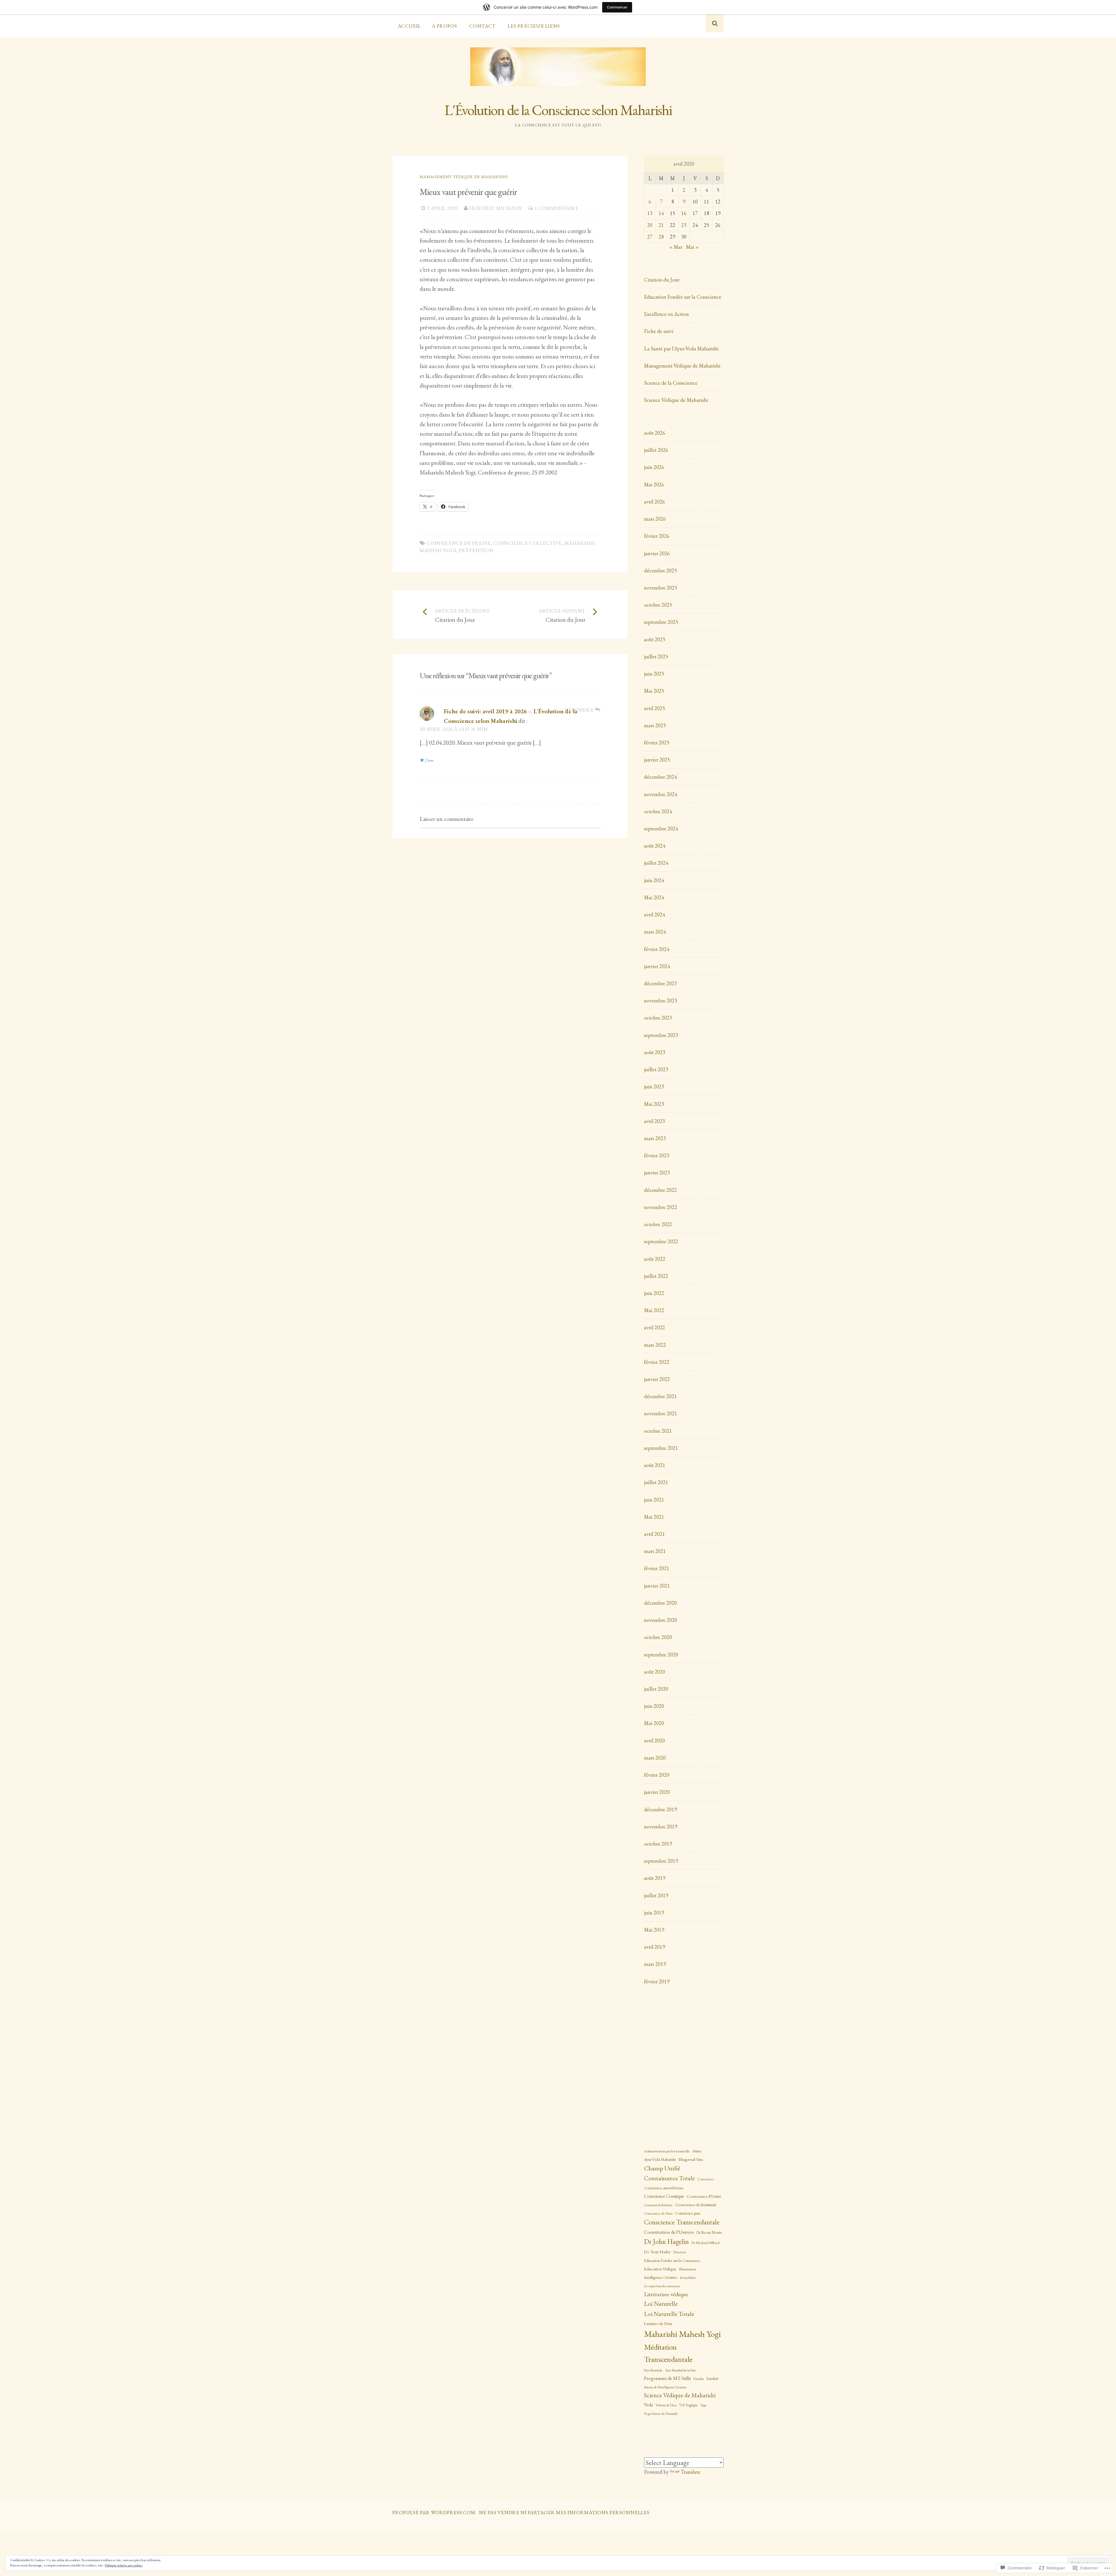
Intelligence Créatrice (661, 2277)
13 (650, 213)
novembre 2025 (661, 588)
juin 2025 (654, 674)
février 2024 (657, 949)
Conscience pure (688, 2213)
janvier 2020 (657, 1792)
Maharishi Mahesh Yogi (682, 2334)
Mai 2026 (654, 484)
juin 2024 (654, 880)
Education (680, 2252)
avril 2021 (654, 1534)
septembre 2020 (661, 1655)
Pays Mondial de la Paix (680, 2370)
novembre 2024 (661, 794)
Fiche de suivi (659, 331)
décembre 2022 (660, 1190)
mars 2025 (655, 725)
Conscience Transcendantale (682, 2222)
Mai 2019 (654, 1930)
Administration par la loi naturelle (667, 2151)
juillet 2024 (656, 863)
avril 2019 (654, 1947)
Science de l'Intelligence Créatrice (665, 2387)
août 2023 (655, 1052)
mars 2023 (655, 1138)
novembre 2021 (661, 1413)
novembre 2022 (661, 1207)
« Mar (676, 247)
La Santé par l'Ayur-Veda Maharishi (681, 349)
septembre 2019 (661, 1861)
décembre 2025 (660, 570)
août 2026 (655, 433)
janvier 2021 (657, 1586)
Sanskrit (712, 2379)
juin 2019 (654, 1913)
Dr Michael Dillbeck (706, 2243)
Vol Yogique (688, 2405)
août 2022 (655, 1259)
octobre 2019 (658, 1844)
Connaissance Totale (669, 2178)
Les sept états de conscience (662, 2286)
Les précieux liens (534, 26)
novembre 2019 (661, 1827)
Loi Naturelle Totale (669, 2314)
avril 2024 (654, 915)
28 (661, 237)
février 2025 (657, 742)
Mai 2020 (654, 1723)
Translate (691, 2472)
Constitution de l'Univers (669, 2232)
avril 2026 (654, 502)
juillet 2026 (656, 450)
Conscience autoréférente (664, 2188)
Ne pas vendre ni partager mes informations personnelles (564, 2512)
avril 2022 (654, 1327)
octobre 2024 (658, 811)
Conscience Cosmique (664, 2196)
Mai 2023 (654, 1104)
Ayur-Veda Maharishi (660, 2159)
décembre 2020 (660, 1603)
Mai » (692, 247)
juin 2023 (654, 1087)
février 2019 (657, 1981)
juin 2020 (654, 1706)
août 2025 (655, 639)
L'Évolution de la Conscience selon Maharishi (558, 110)
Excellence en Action (666, 314)
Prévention (476, 550)
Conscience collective (527, 543)
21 (661, 225)
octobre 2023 (658, 1018)
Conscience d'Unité (704, 2196)
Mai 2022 (654, 1310)
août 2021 (655, 1465)
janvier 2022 (657, 1379)
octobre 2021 (658, 1431)
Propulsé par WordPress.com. (434, 2512)
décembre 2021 (660, 1396)
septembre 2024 (661, 828)
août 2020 (655, 1672)
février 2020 (657, 1775)
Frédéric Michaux (496, 208)
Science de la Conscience (671, 383)
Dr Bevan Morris (709, 2232)
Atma (697, 2151)
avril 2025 (654, 708)
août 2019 (655, 1878)
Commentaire (577, 866)
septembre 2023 (661, 1035)
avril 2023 (654, 1121)
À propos (445, 26)
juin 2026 (654, 467)
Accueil (409, 26)
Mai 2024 (654, 897)
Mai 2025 (654, 691)
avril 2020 (654, 1741)
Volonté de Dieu (666, 2405)
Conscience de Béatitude (696, 2205)
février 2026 (657, 536)
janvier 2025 (657, 760)
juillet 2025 (656, 656)
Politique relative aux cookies (124, 2565)
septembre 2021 (661, 1448)
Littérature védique (666, 2294)
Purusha (699, 2379)
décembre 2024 (660, 777)
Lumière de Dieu (658, 2323)
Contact (482, 26)
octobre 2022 (658, 1224)
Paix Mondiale (653, 2370)
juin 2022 (654, 1293)
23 (684, 225)
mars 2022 (655, 1345)
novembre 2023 (661, 1001)
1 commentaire (557, 208)
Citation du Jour (662, 280)
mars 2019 (655, 1964)
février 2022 (657, 1362)
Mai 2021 (654, 1517)
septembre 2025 (661, 622)
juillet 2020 (656, 1689)
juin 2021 (654, 1500)
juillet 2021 (656, 1482)
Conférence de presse (459, 543)
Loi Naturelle (661, 2304)
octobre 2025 (658, 605)
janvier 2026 (657, 553)
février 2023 (657, 1155)
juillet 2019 (656, 1895)
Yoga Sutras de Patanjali (661, 2414)
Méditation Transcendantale (668, 2353)
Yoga (703, 2405)
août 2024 (655, 846)
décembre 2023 (660, 983)
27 (650, 237)
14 (661, 213)
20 (650, 225)
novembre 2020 (661, 1620)
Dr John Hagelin (666, 2241)
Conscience (706, 2179)
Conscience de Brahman (658, 2205)
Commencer (617, 7)
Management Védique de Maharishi (464, 177)
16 (684, 213)
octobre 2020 (658, 1637)
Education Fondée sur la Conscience (683, 297)
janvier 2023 (657, 1173)
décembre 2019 (660, 1809)
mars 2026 (655, 519)
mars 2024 (655, 932)
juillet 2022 (656, 1276)
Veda (649, 2405)
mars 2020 (655, 1758)
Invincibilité (688, 2277)
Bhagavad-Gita (691, 2159)
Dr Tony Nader (657, 2252)
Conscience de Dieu (658, 2213)
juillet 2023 (656, 1069)
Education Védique (660, 2269)
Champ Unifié (662, 2168)
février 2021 (657, 1568)
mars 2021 (655, 1551)
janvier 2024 (657, 966)
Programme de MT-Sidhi (667, 2378)
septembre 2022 (661, 1241)
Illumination (688, 2269)
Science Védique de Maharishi (676, 400)
